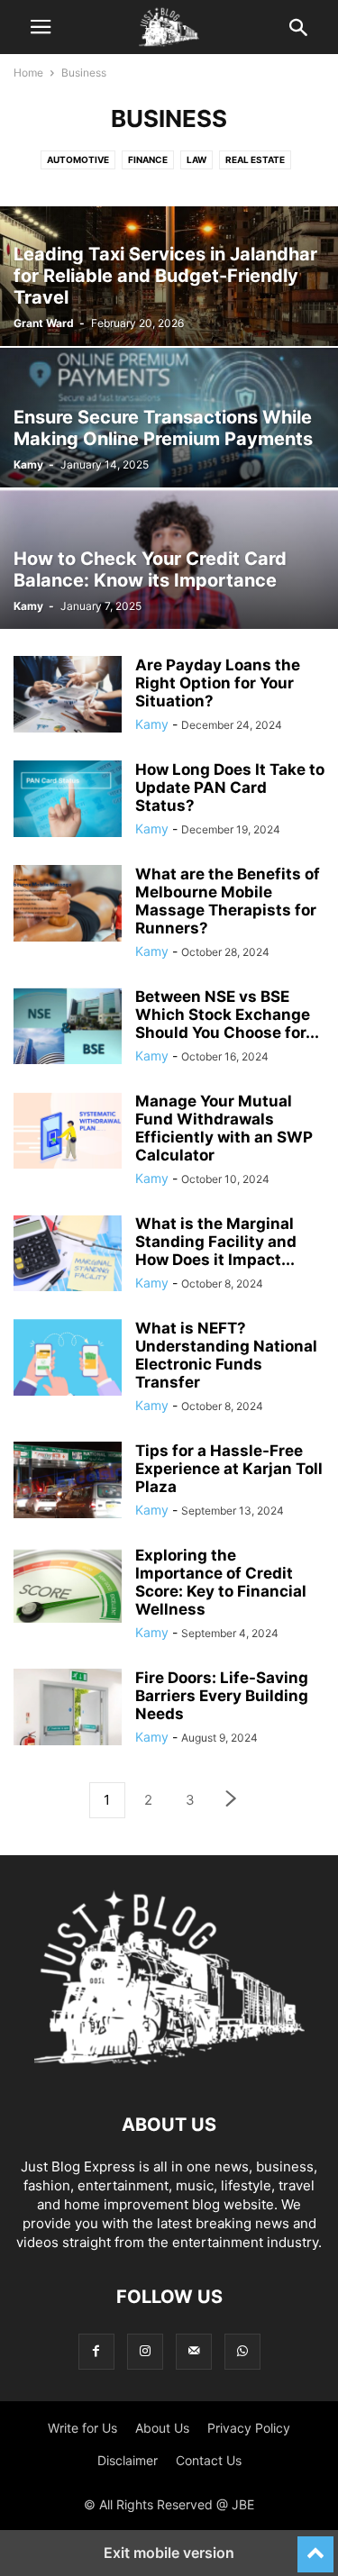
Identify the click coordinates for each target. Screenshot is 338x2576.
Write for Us (82, 2428)
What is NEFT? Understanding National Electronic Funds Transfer (226, 1355)
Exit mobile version (169, 2553)
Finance (148, 159)
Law (196, 159)
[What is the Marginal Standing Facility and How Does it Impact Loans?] (68, 1255)
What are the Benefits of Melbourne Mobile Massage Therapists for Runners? (228, 901)
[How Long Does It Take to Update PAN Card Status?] (68, 801)
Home (28, 73)
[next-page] (232, 1801)
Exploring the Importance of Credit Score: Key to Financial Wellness (221, 1582)
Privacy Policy (249, 2428)
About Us (162, 2428)
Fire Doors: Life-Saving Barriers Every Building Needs (222, 1696)
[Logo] (169, 2070)
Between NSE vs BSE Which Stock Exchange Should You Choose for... (227, 1015)
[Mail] (194, 2351)
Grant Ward (44, 323)
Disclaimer (128, 2460)
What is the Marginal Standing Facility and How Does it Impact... (216, 1242)
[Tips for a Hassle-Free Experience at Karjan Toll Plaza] (68, 1482)
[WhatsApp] (242, 2351)
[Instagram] (145, 2351)
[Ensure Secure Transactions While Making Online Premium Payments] (169, 418)
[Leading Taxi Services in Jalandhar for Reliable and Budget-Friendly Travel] (169, 276)
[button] (41, 27)
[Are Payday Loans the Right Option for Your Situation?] (68, 696)
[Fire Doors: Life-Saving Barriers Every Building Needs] (68, 1709)
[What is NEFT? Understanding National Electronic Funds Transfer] (68, 1360)
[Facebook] (96, 2351)
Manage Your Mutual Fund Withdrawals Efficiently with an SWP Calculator (224, 1128)
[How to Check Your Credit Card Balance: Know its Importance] (169, 559)
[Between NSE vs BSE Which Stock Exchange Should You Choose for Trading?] (68, 1028)
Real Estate (255, 159)
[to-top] (315, 2546)
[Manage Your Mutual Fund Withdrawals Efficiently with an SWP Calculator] (68, 1133)
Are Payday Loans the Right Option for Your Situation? (218, 683)
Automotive (78, 159)
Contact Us (209, 2460)
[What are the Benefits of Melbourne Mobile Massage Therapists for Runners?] (68, 906)
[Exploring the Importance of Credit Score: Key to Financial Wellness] (68, 1587)
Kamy (28, 464)
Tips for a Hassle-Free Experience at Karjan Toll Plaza (229, 1469)
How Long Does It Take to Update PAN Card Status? (230, 787)
